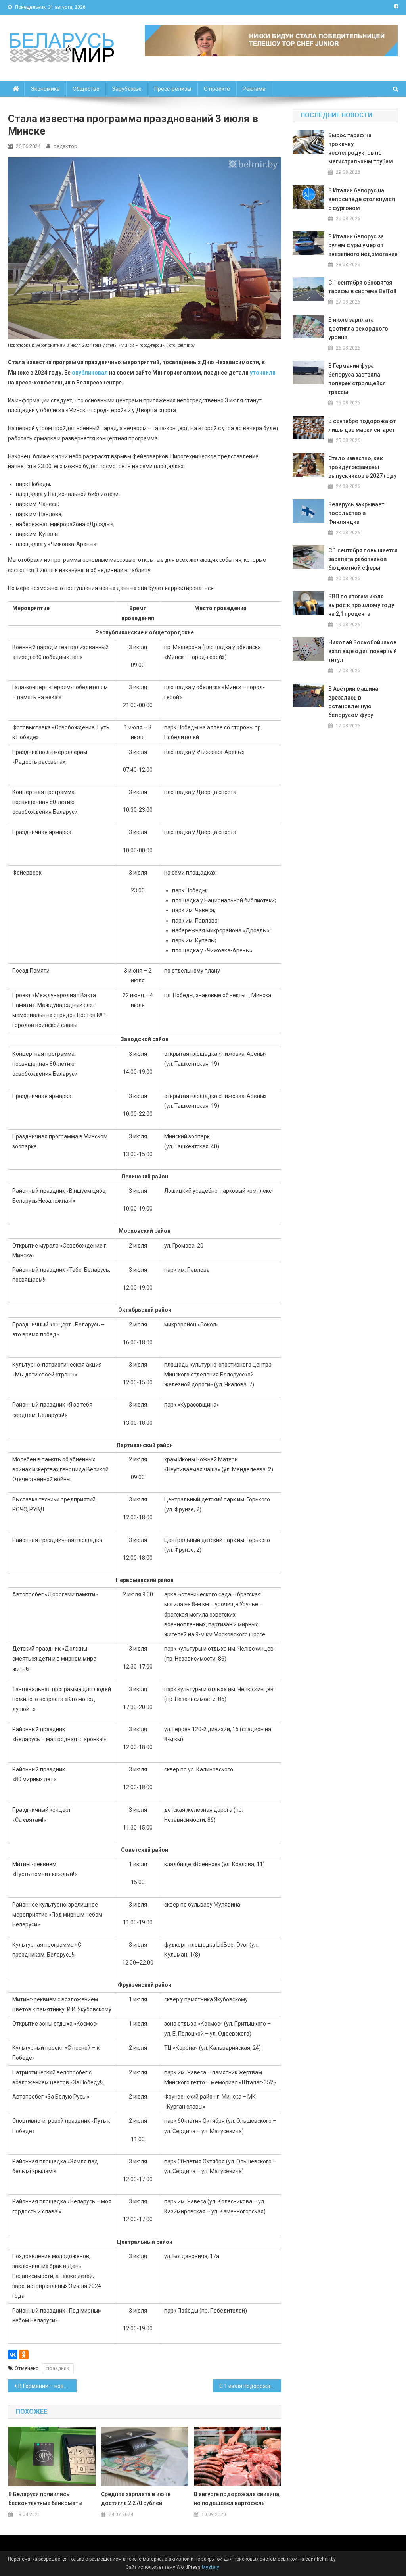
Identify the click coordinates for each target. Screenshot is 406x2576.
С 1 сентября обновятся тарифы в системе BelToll (362, 287)
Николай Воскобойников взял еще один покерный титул (363, 651)
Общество (86, 89)
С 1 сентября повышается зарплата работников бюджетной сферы (363, 559)
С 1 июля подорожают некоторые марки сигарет (250, 2386)
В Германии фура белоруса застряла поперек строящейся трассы (357, 379)
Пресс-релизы (173, 89)
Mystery (210, 2567)
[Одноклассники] (24, 2355)
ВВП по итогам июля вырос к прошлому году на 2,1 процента (361, 605)
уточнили (263, 373)
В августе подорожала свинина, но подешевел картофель (237, 2499)
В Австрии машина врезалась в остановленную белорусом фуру (353, 702)
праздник (58, 2368)
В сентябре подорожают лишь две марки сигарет (362, 425)
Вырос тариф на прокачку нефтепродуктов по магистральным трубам (361, 148)
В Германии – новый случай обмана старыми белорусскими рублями (47, 2386)
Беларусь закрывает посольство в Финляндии (356, 513)
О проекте (217, 89)
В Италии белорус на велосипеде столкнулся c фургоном (362, 199)
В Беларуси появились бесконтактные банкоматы (45, 2499)
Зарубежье (127, 89)
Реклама (254, 89)
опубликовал (90, 373)
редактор (65, 146)
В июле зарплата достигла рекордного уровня (358, 329)
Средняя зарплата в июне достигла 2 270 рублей (136, 2499)
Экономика (45, 89)
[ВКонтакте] (13, 2355)
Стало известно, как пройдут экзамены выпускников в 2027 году (362, 467)
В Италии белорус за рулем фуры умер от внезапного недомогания (363, 245)
